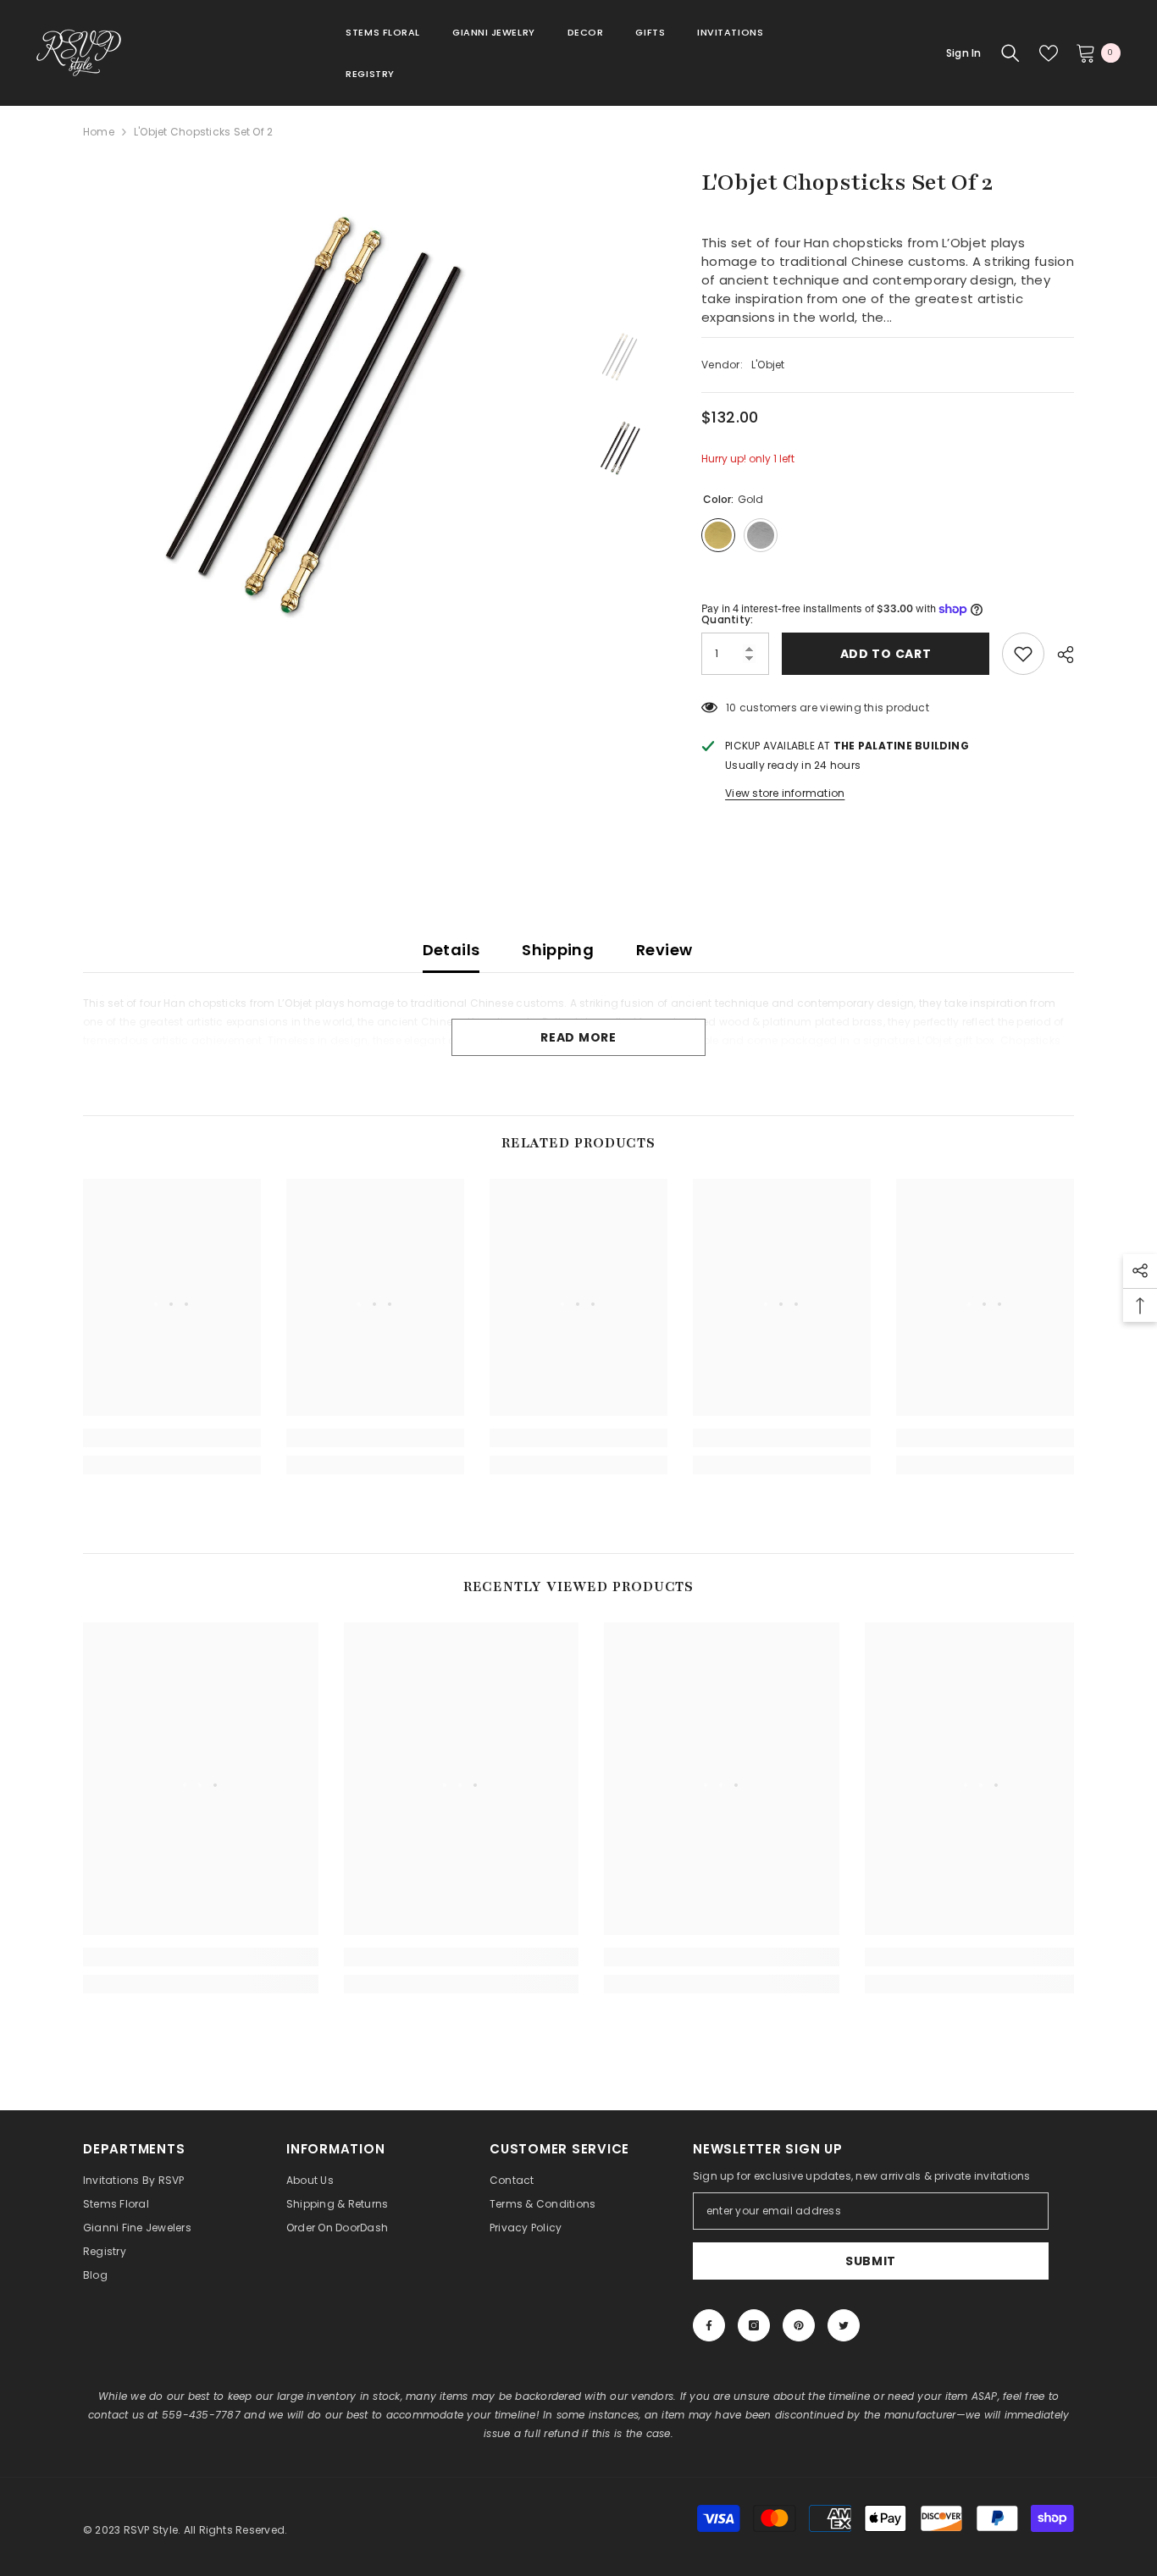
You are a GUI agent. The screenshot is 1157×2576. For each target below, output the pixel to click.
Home (99, 132)
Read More (578, 1037)
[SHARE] (1059, 655)
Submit (871, 2261)
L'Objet (768, 365)
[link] (172, 1438)
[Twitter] (844, 2325)
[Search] (1010, 53)
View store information (785, 793)
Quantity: (727, 619)
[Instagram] (754, 2325)
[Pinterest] (799, 2325)
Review (664, 950)
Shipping (558, 950)
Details (451, 950)
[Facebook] (709, 2325)
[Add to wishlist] (1023, 654)
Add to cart (882, 654)
